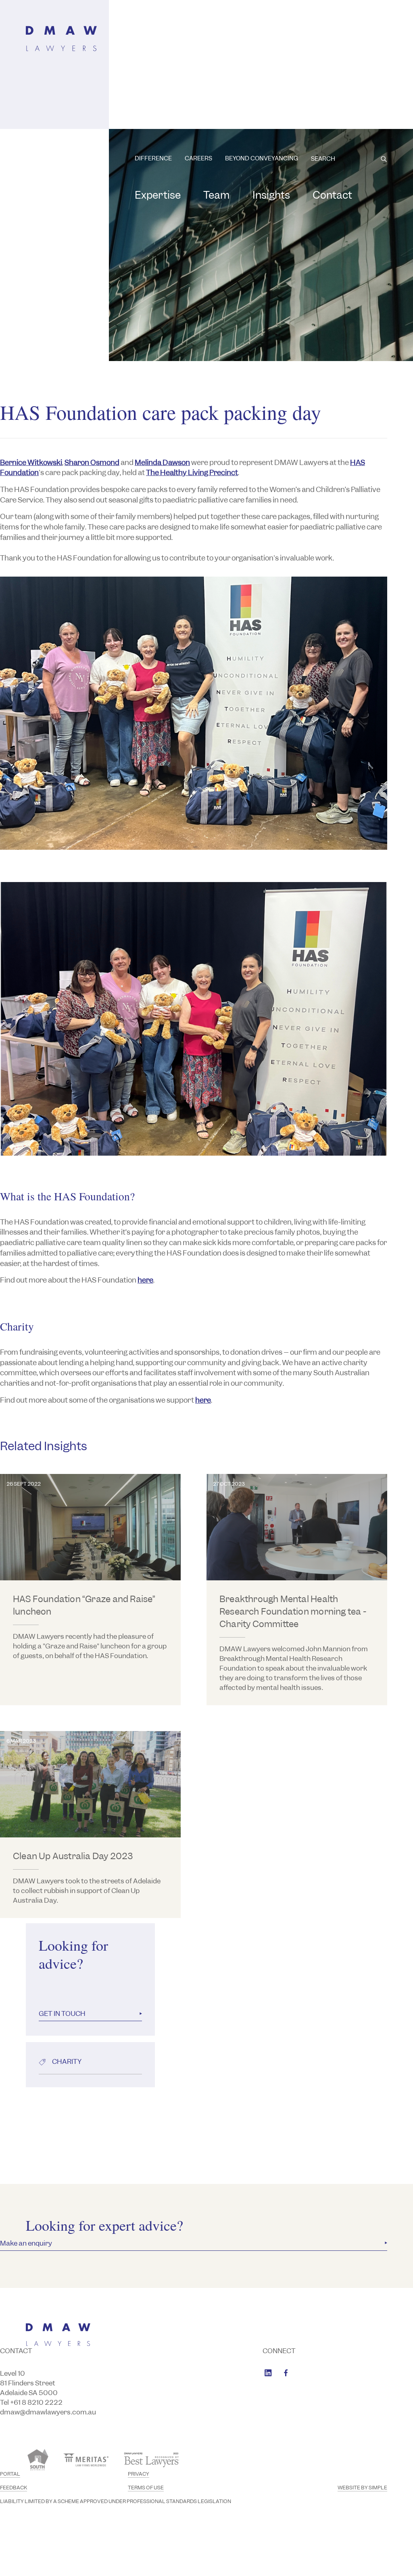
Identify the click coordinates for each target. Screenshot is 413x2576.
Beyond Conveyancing (262, 158)
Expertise (158, 195)
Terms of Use (146, 2488)
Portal (10, 2474)
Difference (153, 158)
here (145, 1280)
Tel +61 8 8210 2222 (31, 2402)
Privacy (139, 2474)
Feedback (14, 2488)
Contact (332, 195)
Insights (271, 195)
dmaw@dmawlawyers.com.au (48, 2412)
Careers (198, 158)
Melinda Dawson (162, 463)
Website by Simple (362, 2488)
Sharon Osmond (92, 463)
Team (217, 195)
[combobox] (349, 159)
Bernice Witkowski (31, 463)
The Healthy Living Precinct (192, 473)
